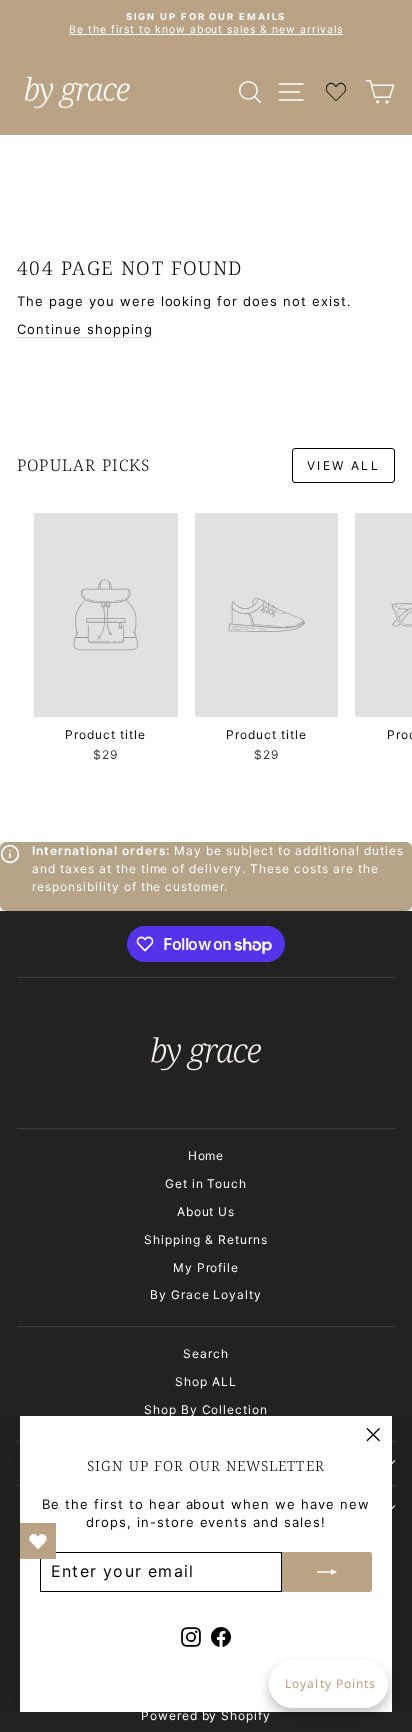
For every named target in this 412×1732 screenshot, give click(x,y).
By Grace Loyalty (206, 1294)
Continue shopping (85, 329)
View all (343, 465)
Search (206, 1353)
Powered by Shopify (206, 1715)
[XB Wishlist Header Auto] (336, 91)
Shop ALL (206, 1381)
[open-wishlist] (38, 1541)
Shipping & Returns (206, 1239)
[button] (328, 1684)
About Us (206, 1211)
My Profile (206, 1267)
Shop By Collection (206, 1409)
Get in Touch (206, 1183)
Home (206, 1155)
